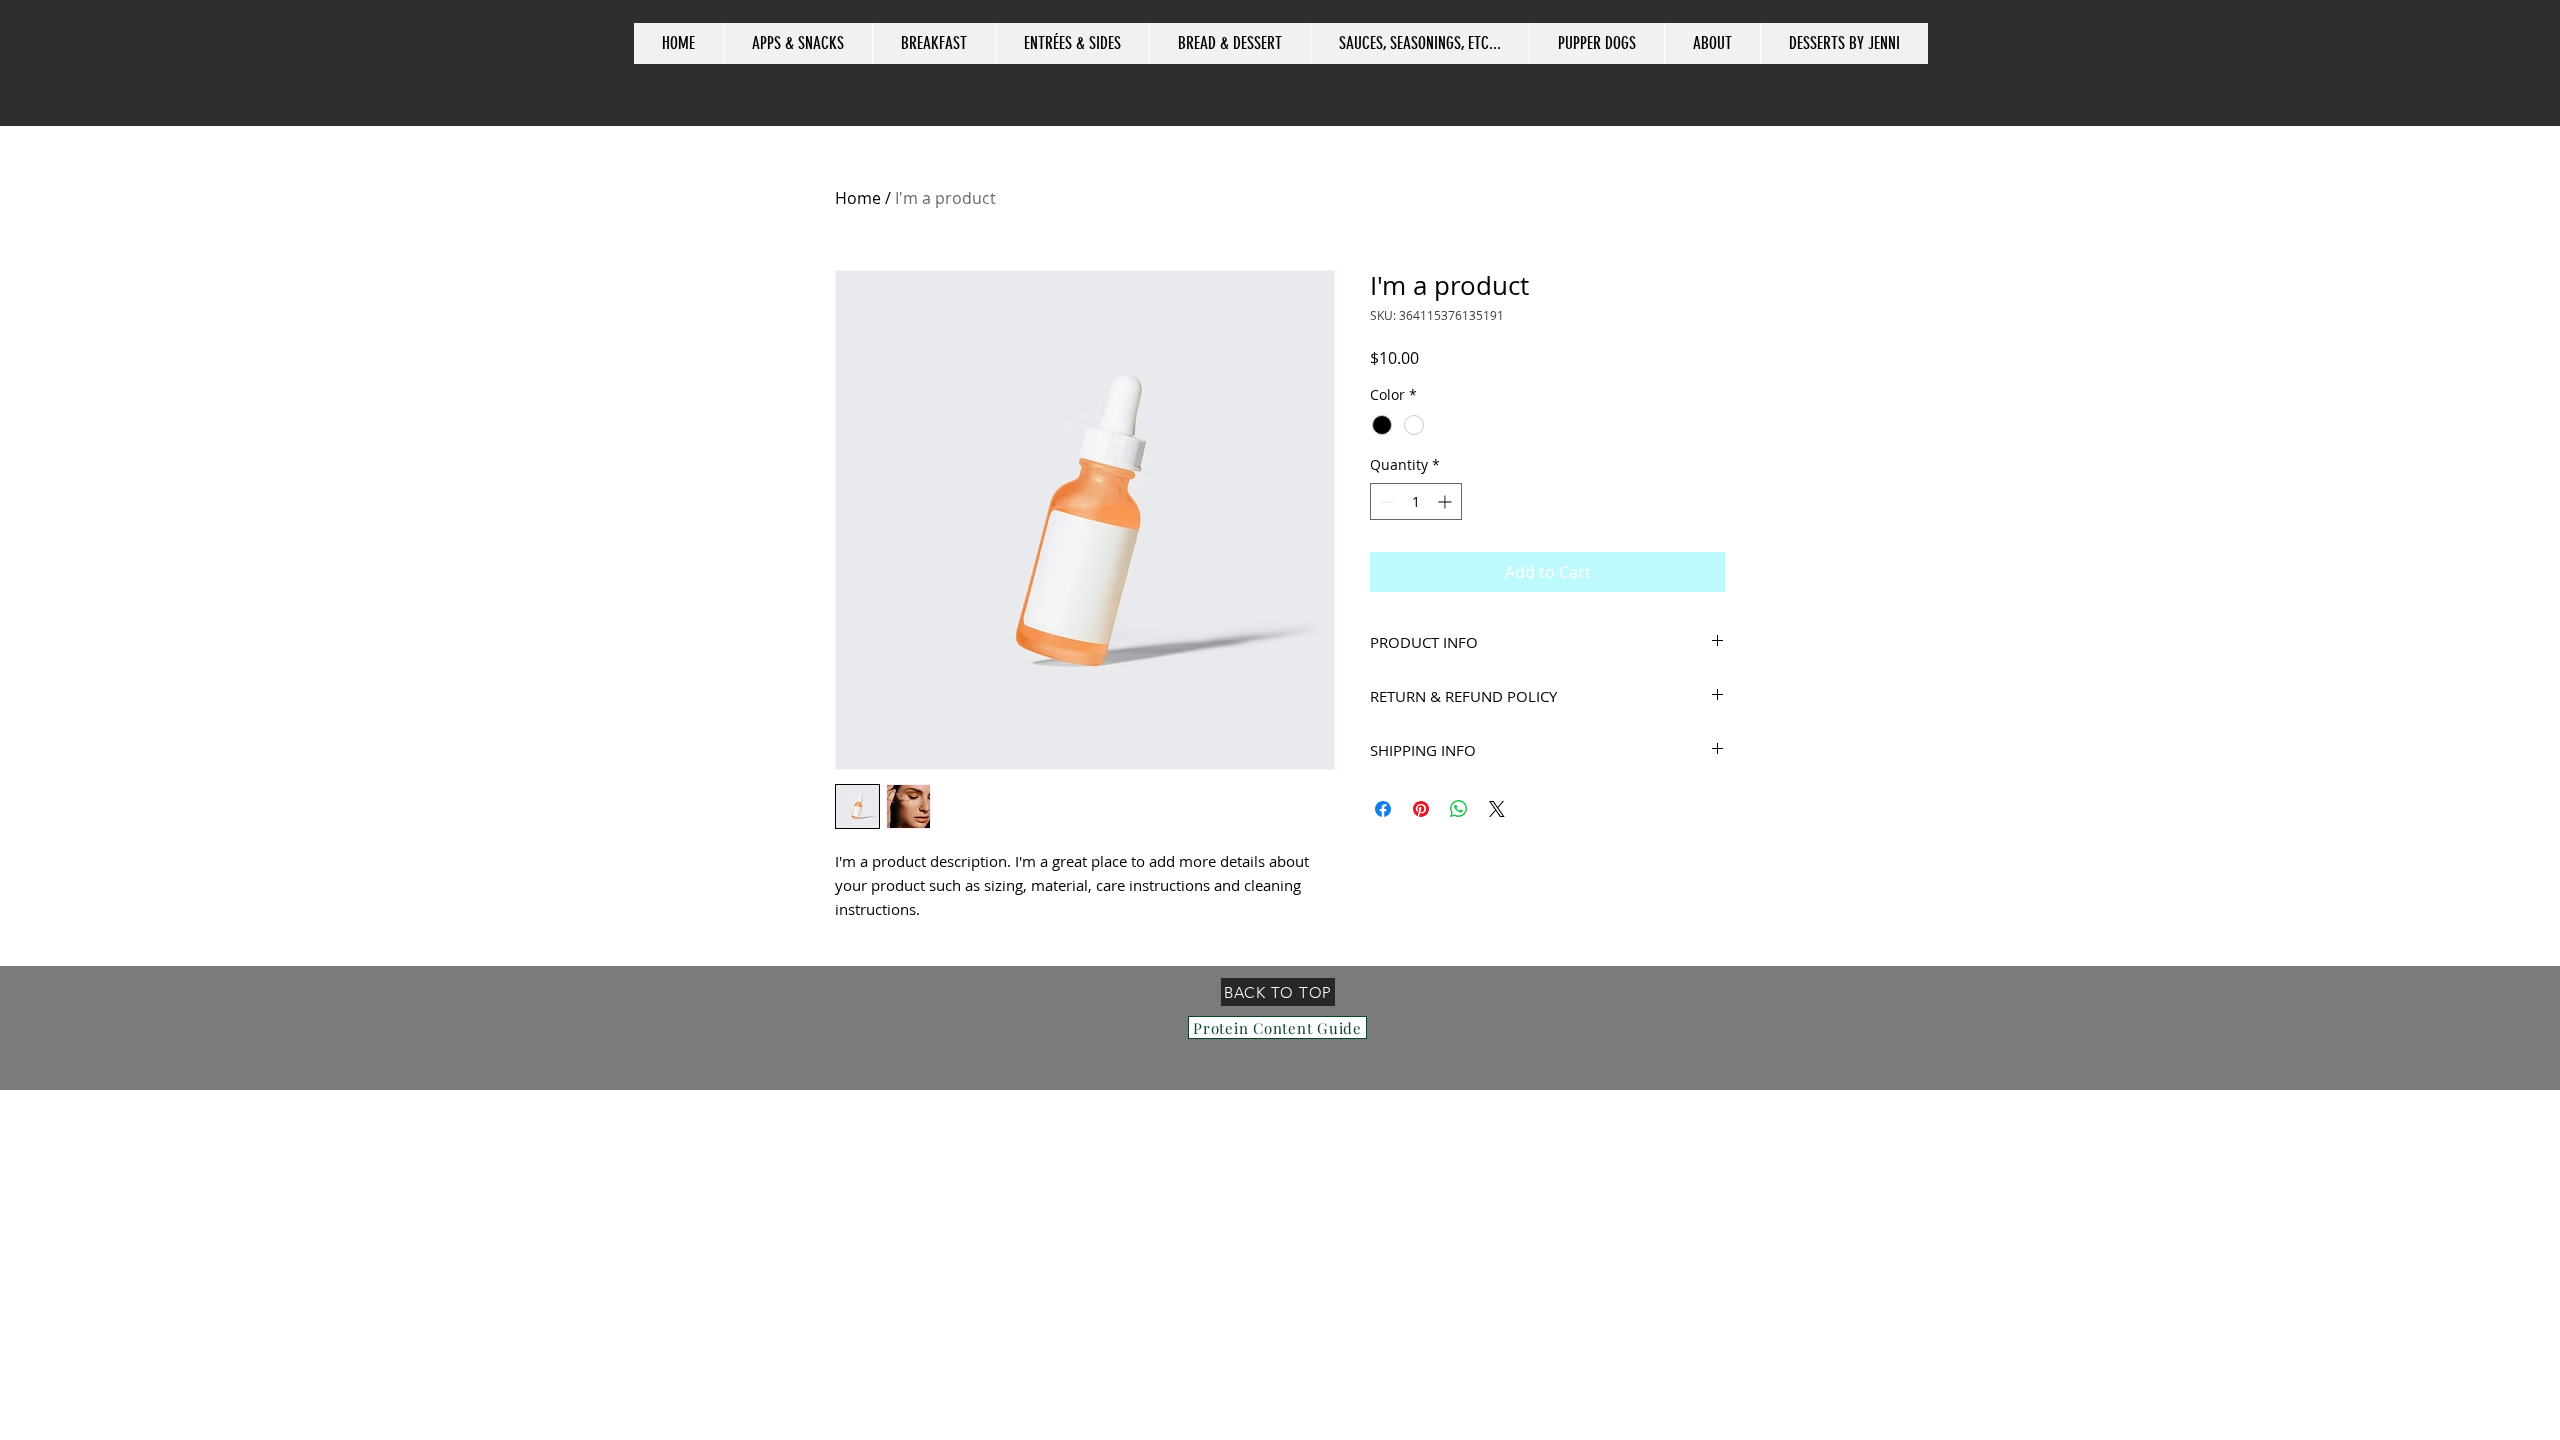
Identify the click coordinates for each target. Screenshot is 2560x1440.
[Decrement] (1385, 501)
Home (858, 198)
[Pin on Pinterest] (1421, 809)
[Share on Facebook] (1383, 809)
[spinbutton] (1416, 501)
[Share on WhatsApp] (1459, 809)
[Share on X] (1497, 809)
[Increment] (1446, 501)
